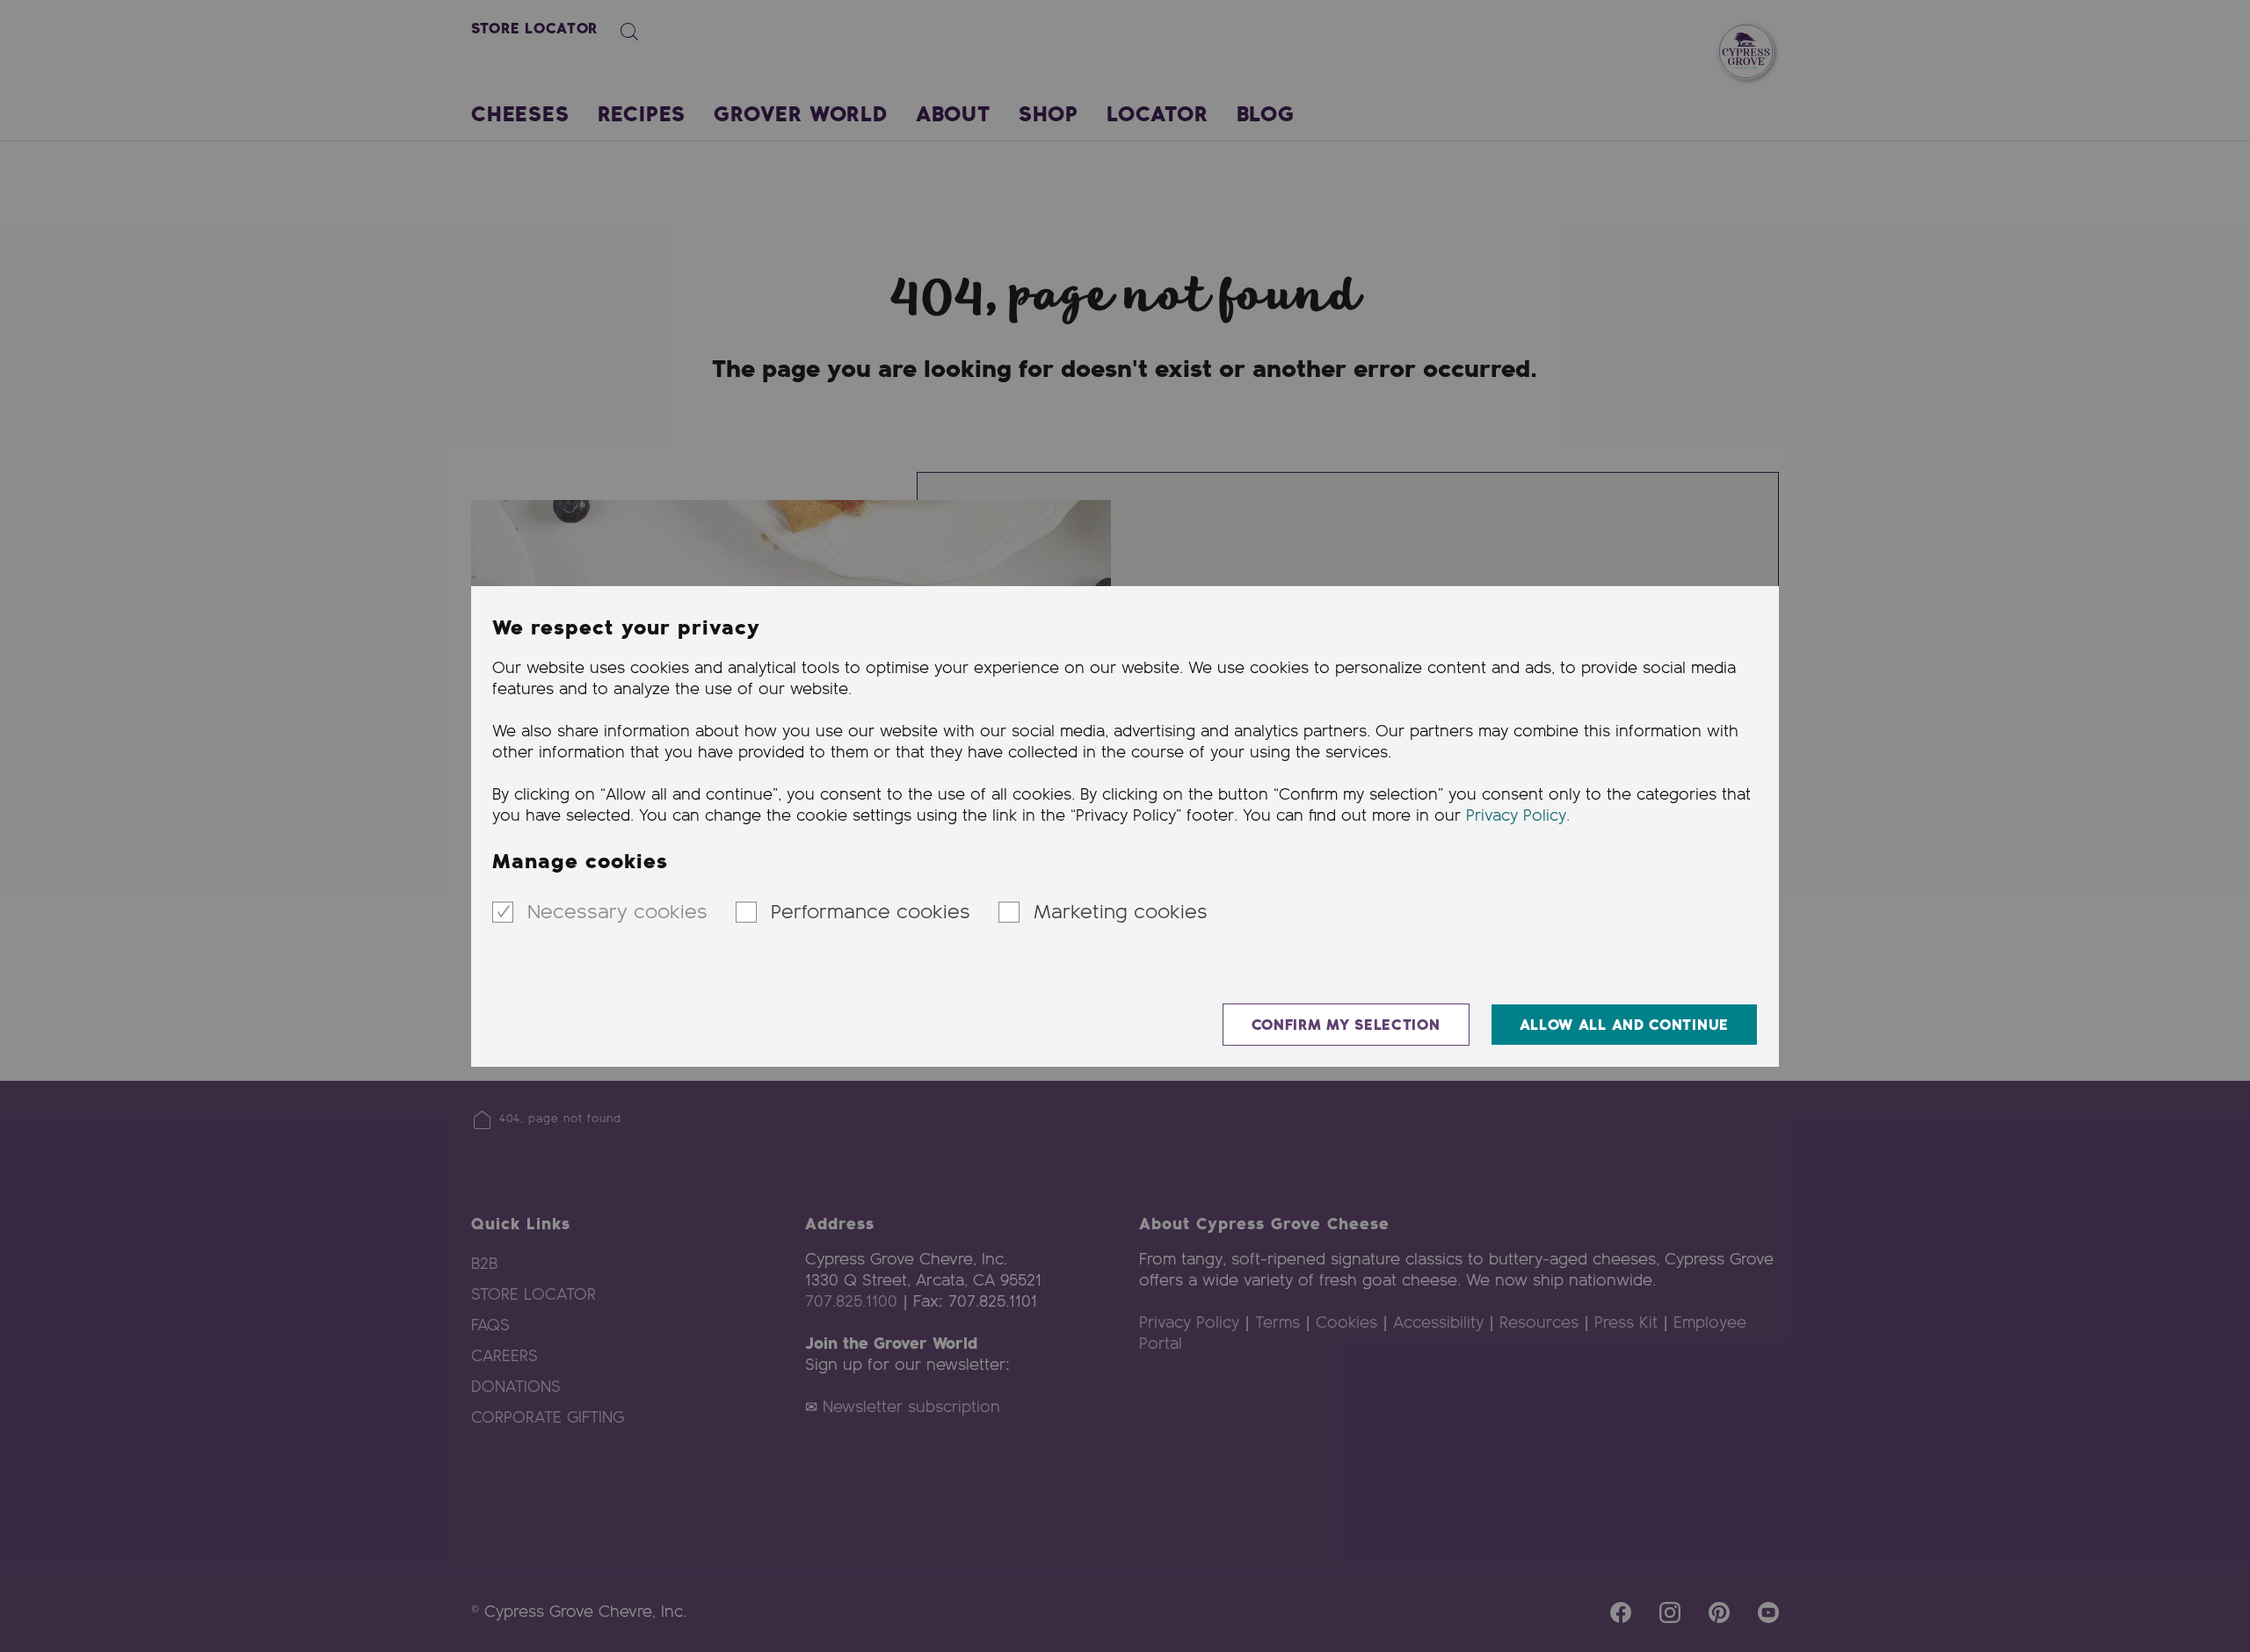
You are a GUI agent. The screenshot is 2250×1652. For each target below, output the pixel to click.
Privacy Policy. (1518, 816)
